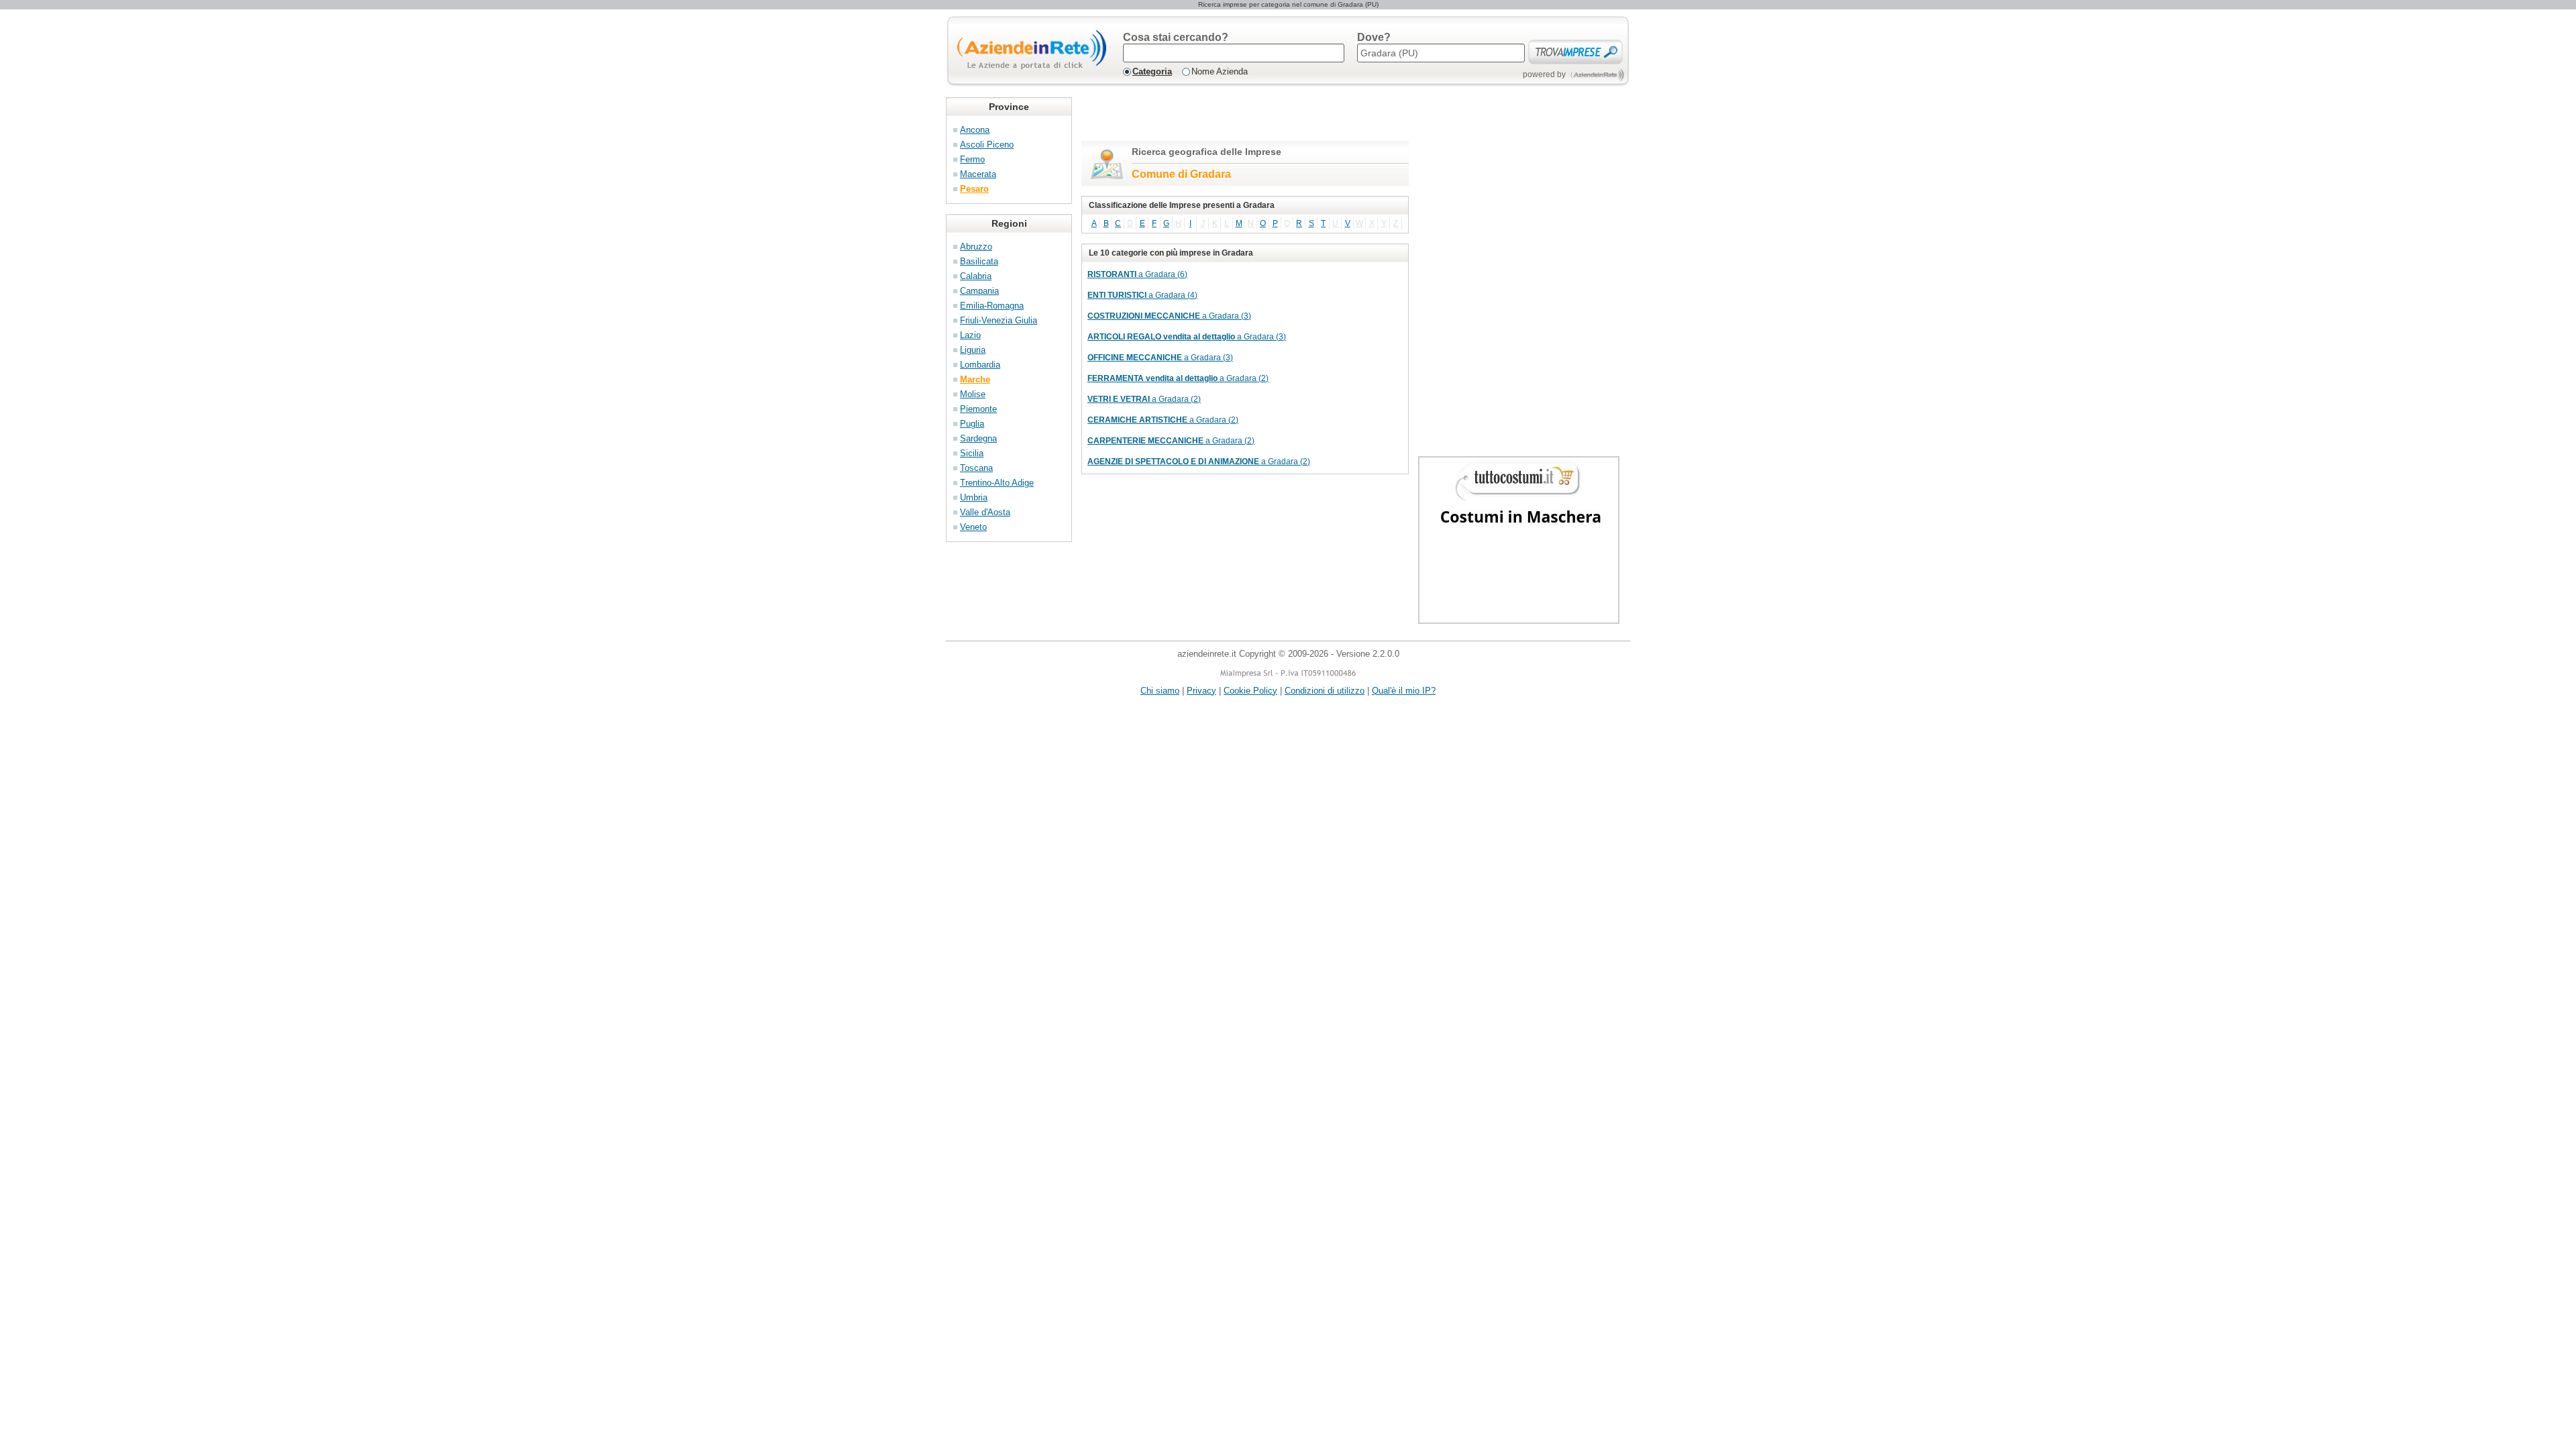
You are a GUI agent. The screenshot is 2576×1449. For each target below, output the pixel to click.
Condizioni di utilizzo (1325, 691)
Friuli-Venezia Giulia (999, 320)
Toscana (976, 468)
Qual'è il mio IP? (1404, 691)
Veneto (973, 527)
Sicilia (972, 453)
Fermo (972, 159)
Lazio (970, 335)
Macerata (978, 174)
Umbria (974, 497)
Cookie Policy (1250, 691)
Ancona (975, 130)
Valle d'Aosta (985, 512)
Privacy (1201, 691)
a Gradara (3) (1169, 316)
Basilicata (979, 261)
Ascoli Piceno (987, 145)
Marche (975, 379)
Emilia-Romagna (992, 306)
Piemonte (978, 409)
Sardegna (978, 438)
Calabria (976, 276)
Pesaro (974, 189)
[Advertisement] (1238, 117)
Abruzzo (976, 247)
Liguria (973, 350)
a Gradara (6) (1137, 274)
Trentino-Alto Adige (997, 483)
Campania (979, 291)
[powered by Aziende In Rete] (1598, 75)
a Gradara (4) (1142, 295)
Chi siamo (1160, 691)
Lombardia (980, 365)
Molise (973, 394)
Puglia (972, 424)
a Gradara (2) (1178, 378)
